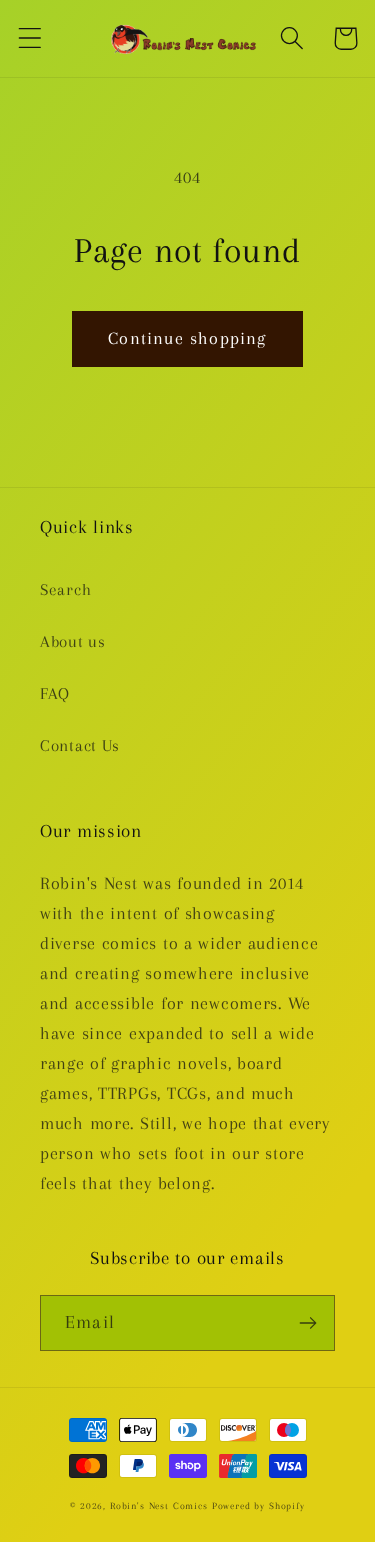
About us (73, 641)
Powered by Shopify (258, 1505)
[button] (30, 38)
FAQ (55, 693)
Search (65, 589)
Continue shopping (187, 338)
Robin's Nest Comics (159, 1505)
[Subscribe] (307, 1323)
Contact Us (80, 745)
